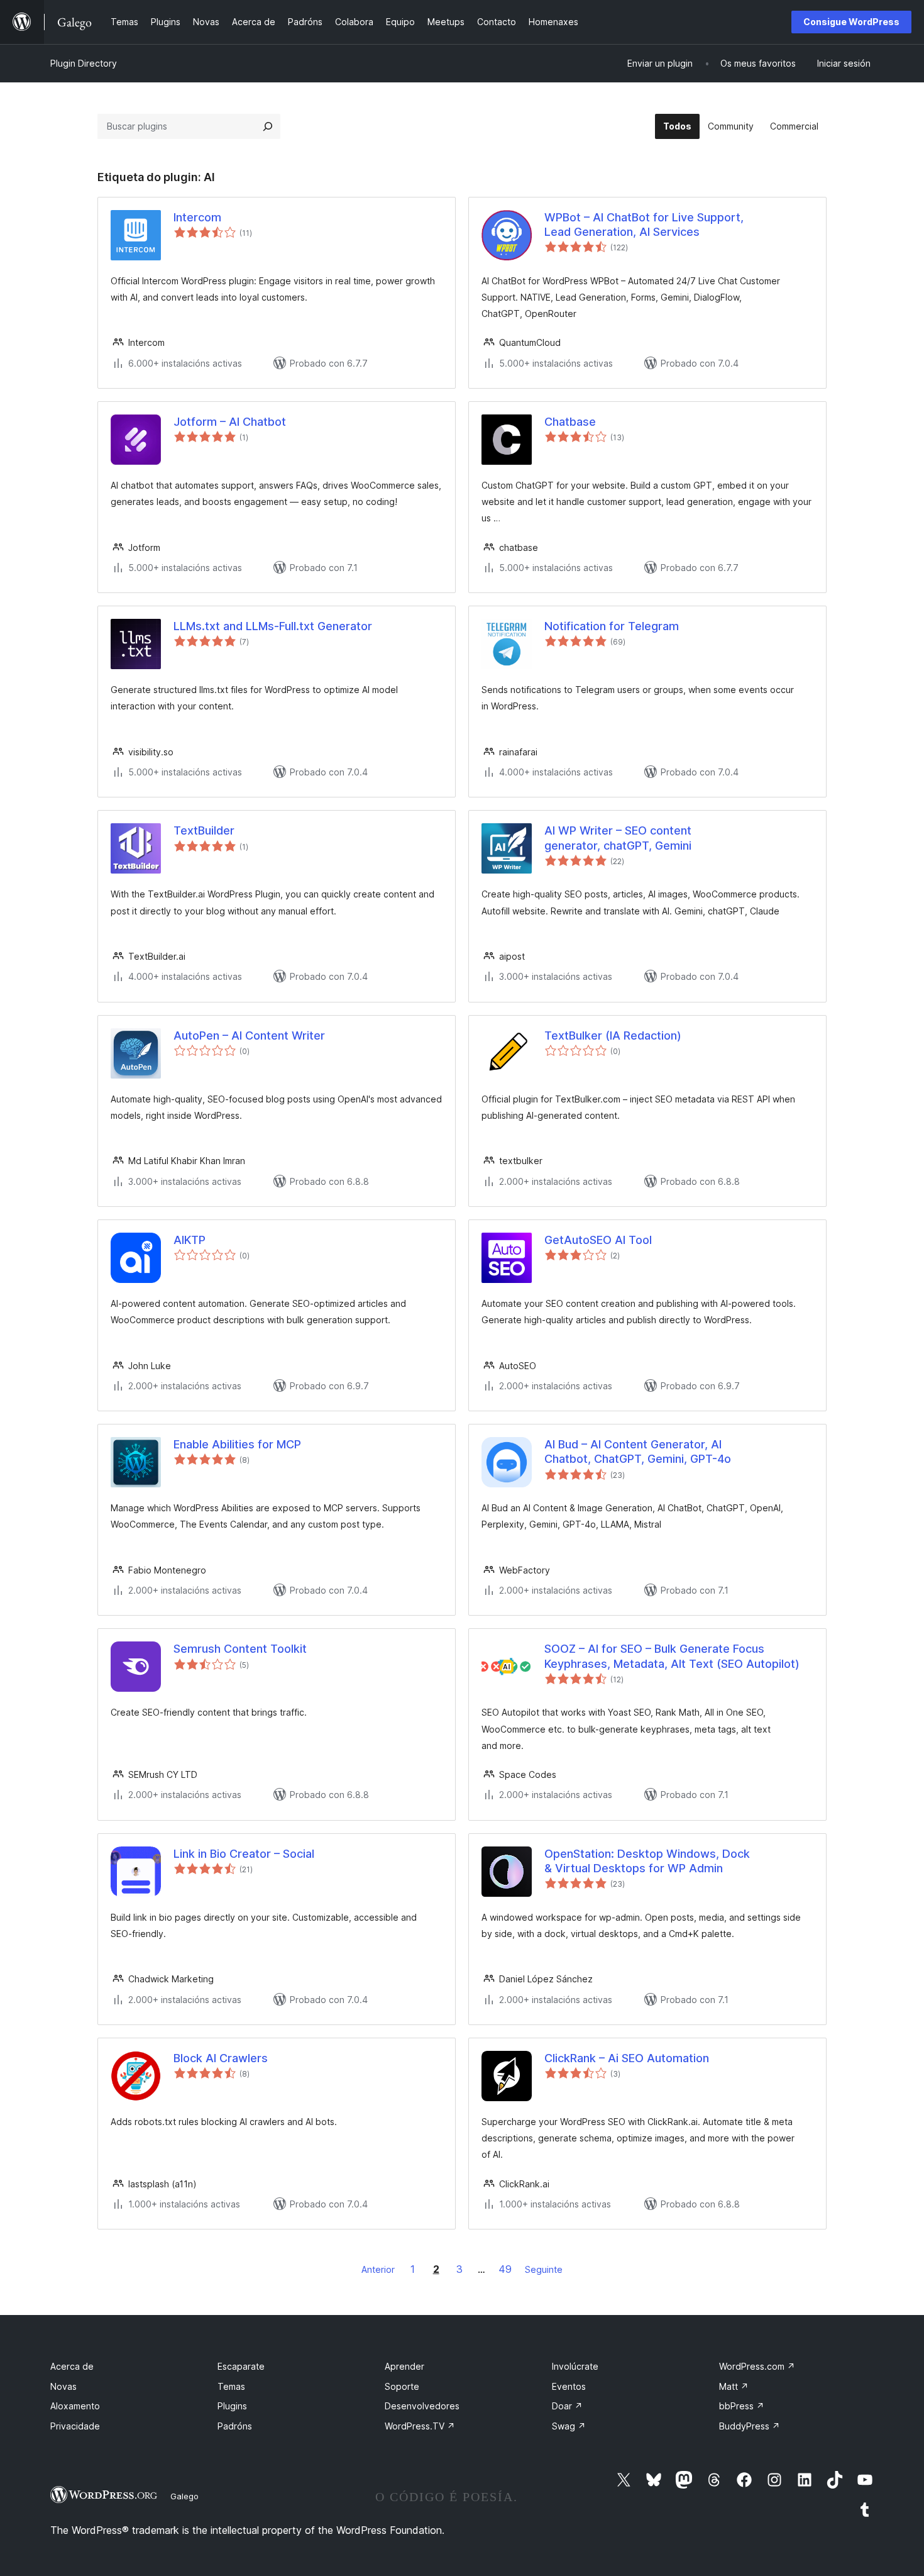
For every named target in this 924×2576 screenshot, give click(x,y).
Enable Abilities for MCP (237, 1444)
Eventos (569, 2386)
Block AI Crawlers (221, 2058)
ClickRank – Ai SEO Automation (627, 2058)
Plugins (232, 2406)
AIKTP (190, 1240)
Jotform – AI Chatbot (230, 422)
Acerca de (72, 2366)
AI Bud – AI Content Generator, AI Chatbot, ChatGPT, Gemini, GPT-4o (638, 1452)
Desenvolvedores (422, 2406)
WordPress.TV (420, 2426)
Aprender (404, 2366)
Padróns (235, 2426)
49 (505, 2269)
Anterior (378, 2269)
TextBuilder (204, 830)
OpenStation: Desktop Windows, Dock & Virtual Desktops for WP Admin (647, 1861)
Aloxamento (75, 2406)
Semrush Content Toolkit (240, 1649)
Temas (231, 2386)
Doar (567, 2406)
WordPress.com (757, 2366)
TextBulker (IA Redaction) (613, 1035)
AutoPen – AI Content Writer (249, 1035)
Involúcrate (575, 2366)
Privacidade (75, 2426)
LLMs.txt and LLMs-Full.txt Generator (273, 626)
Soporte (402, 2386)
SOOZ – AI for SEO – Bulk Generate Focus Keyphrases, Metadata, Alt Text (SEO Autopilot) (672, 1656)
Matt (734, 2386)
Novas (63, 2386)
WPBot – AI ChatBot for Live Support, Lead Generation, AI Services (644, 225)
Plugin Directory (84, 63)
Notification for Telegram (612, 626)
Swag (569, 2426)
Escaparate (241, 2366)
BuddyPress (750, 2426)
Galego (184, 2496)
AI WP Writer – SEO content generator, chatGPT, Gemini (618, 838)
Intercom (197, 217)
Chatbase (570, 422)
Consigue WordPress (851, 22)
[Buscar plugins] (268, 126)
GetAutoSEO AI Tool (598, 1240)
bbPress (742, 2406)
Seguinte (544, 2269)
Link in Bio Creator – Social (244, 1854)
